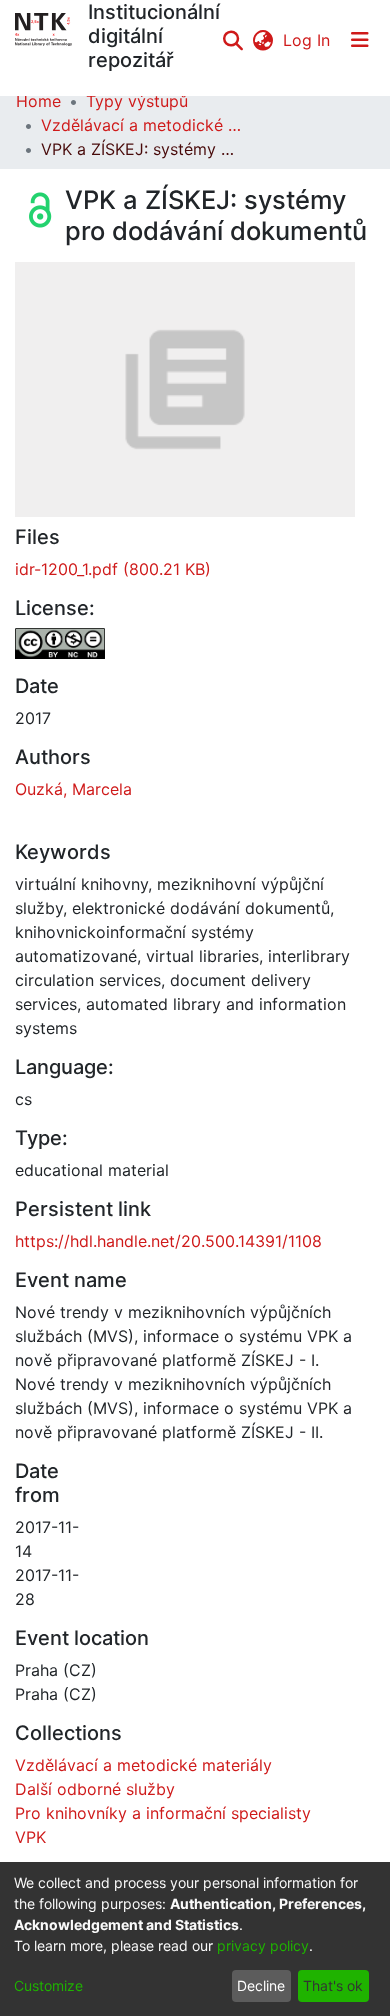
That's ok (333, 1985)
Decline (261, 1985)
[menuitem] (262, 40)
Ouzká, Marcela (73, 789)
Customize (48, 1985)
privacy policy (263, 1945)
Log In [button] (307, 40)
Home (38, 101)
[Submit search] (232, 40)
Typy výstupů (137, 101)
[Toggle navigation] (360, 40)
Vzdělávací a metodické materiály (141, 125)
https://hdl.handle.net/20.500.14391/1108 (168, 1241)
